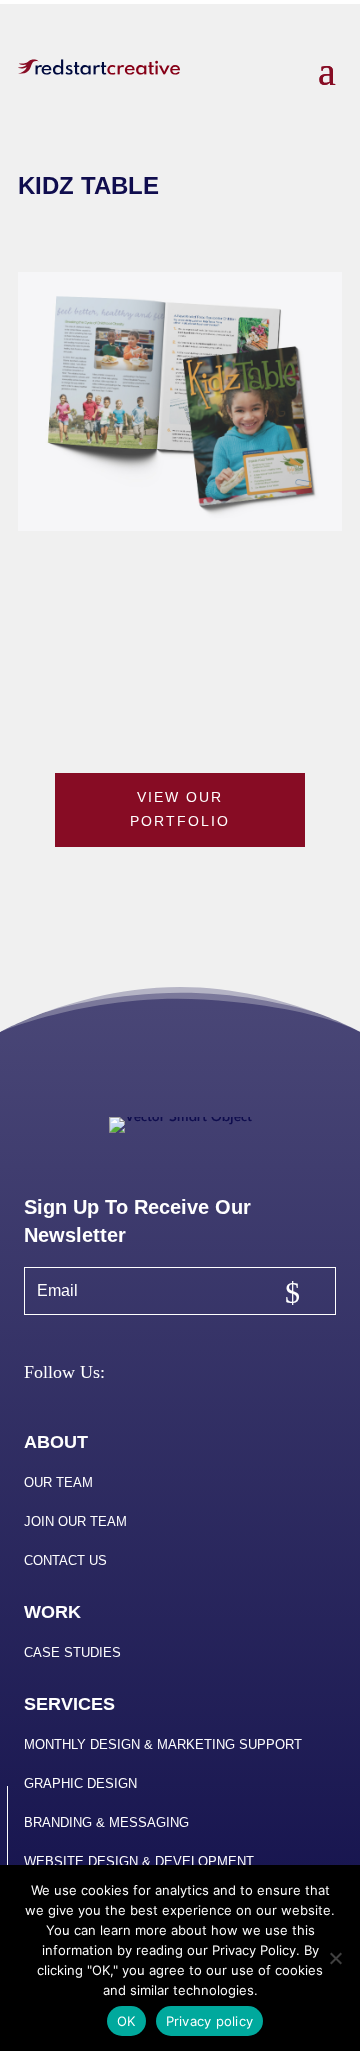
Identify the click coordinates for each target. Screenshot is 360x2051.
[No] (335, 1958)
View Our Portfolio (180, 809)
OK (126, 2021)
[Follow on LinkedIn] (225, 1375)
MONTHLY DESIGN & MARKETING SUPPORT (163, 1744)
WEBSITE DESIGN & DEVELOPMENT (139, 1861)
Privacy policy (210, 2021)
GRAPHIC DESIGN (80, 1783)
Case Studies (72, 1652)
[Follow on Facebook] (129, 1375)
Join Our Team (75, 1521)
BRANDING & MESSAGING (106, 1822)
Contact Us (65, 1560)
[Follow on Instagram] (177, 1375)
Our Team (58, 1482)
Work (52, 1612)
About (56, 1442)
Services (69, 1704)
